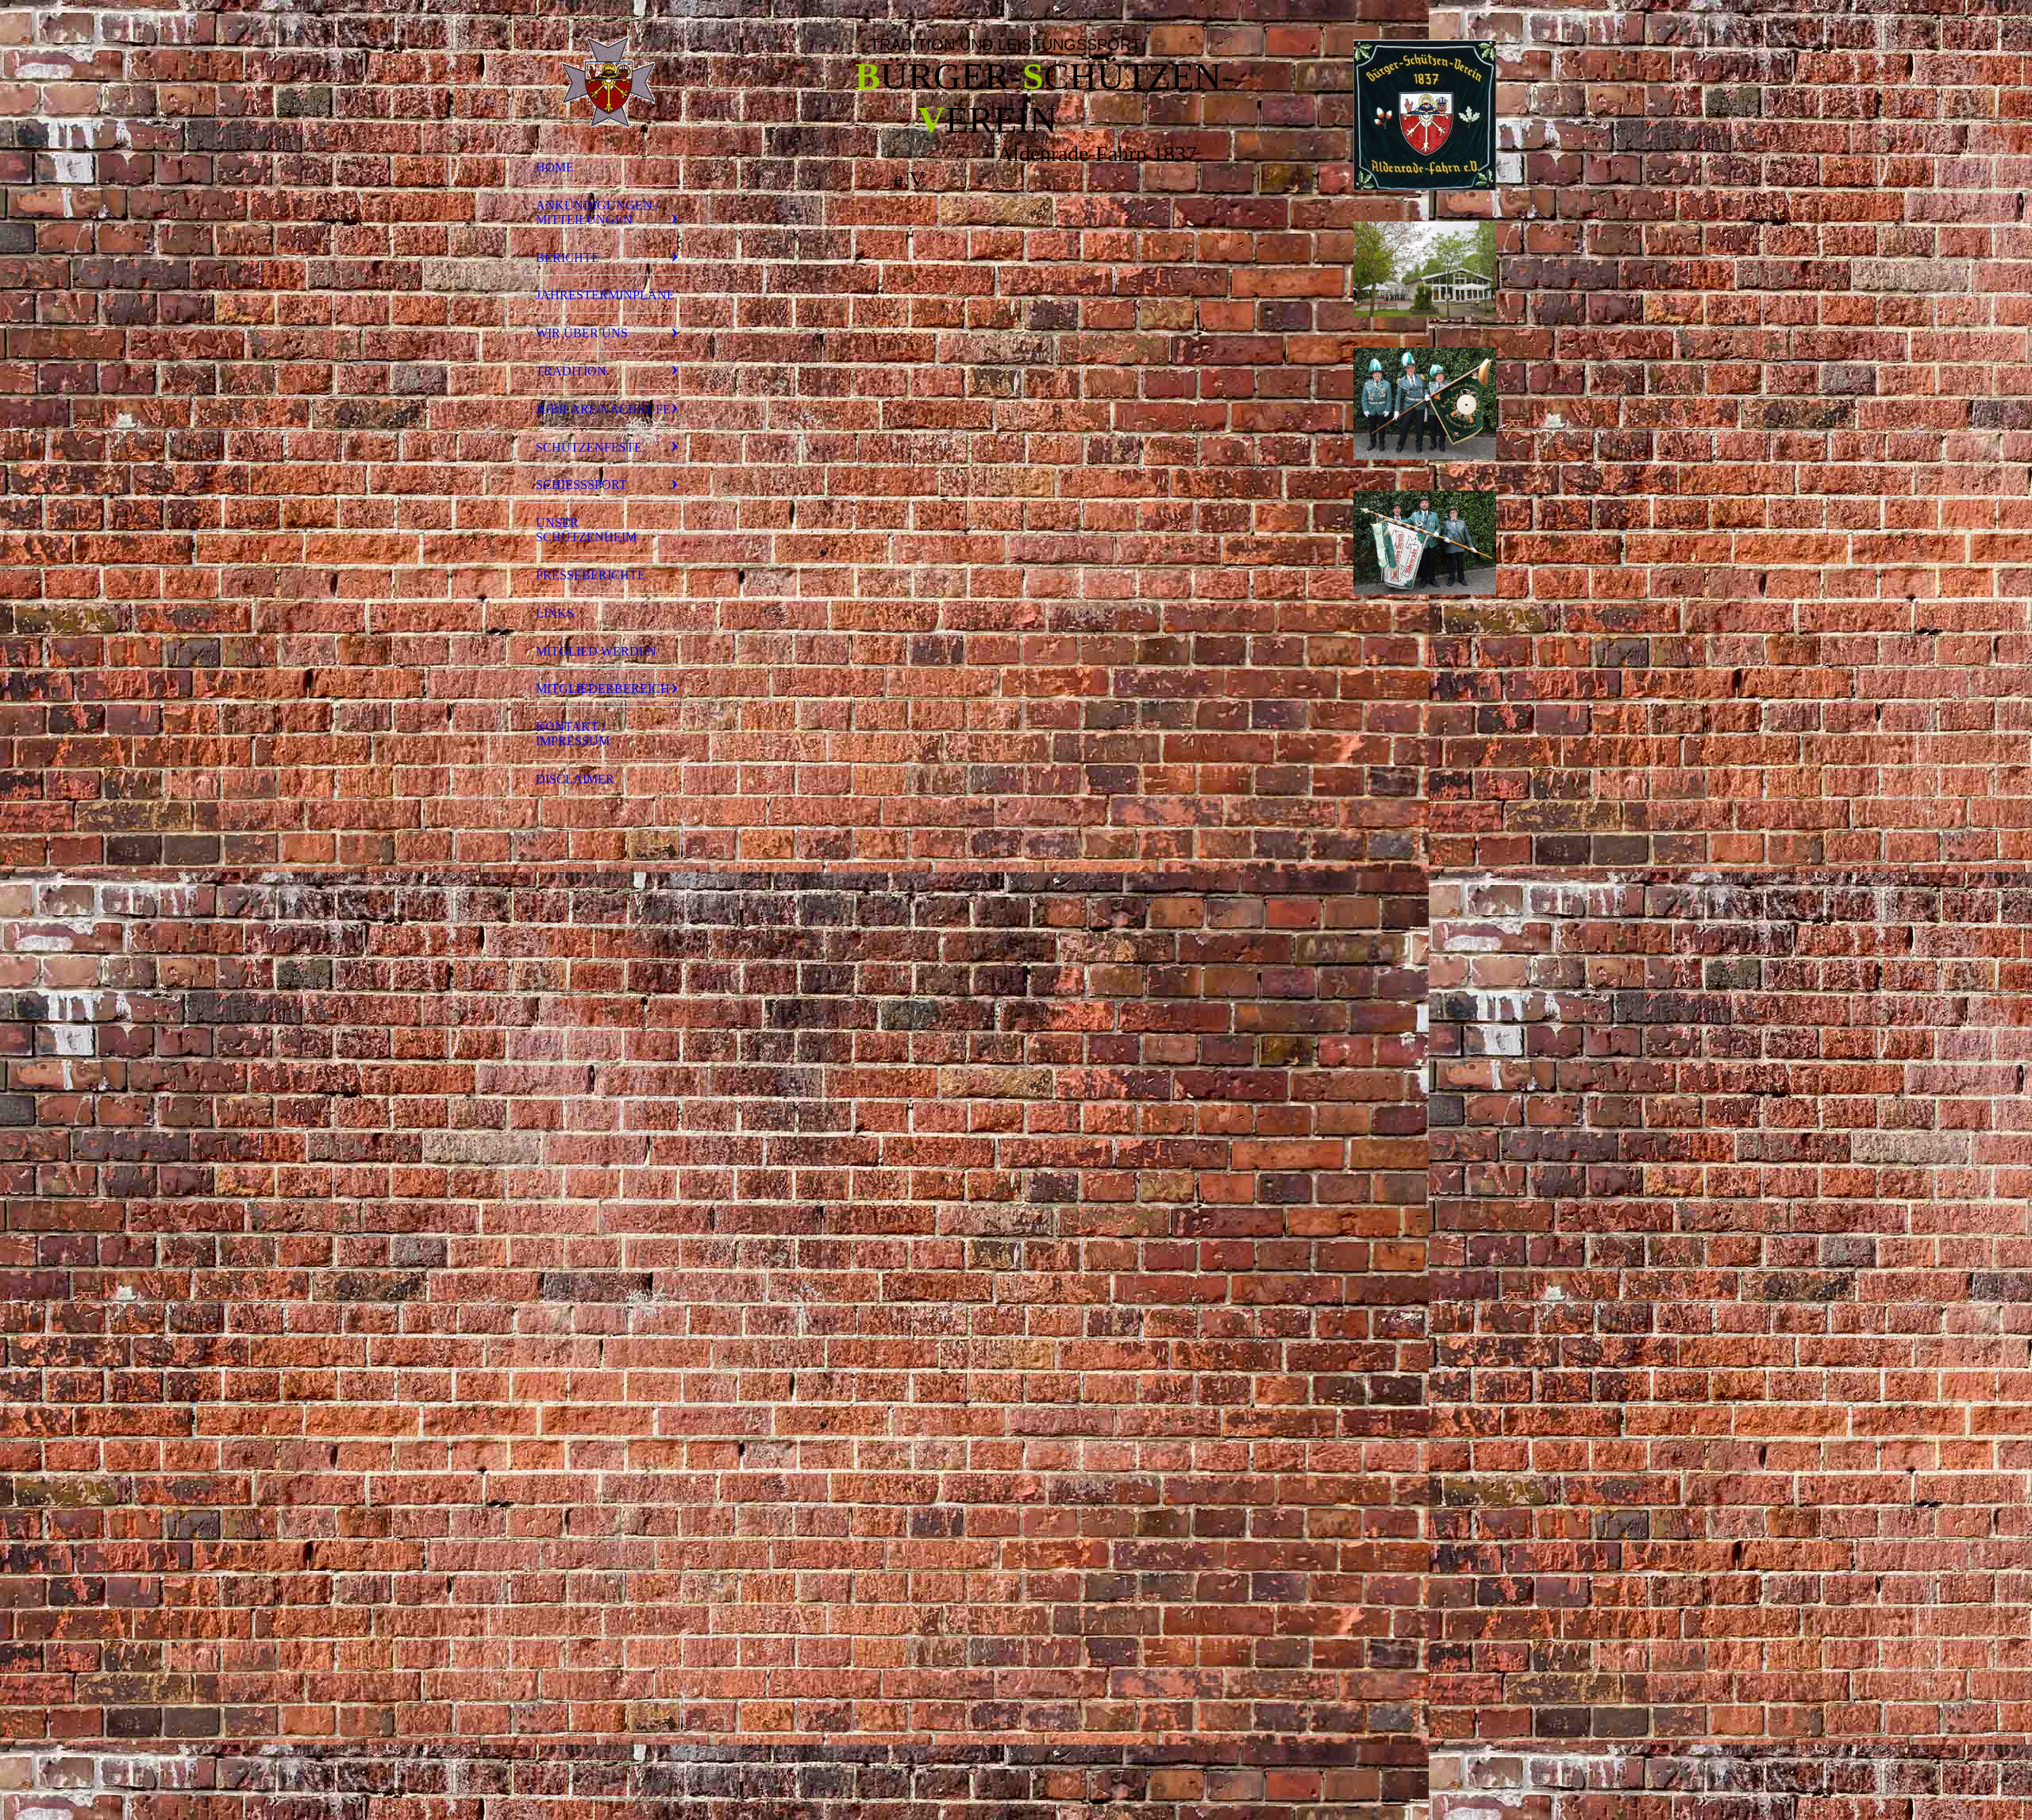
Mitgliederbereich (603, 689)
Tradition (571, 371)
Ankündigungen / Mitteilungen (597, 212)
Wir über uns (582, 333)
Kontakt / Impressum (573, 734)
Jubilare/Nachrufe (603, 409)
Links (555, 613)
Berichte (568, 258)
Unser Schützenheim (586, 530)
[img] (607, 82)
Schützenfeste (589, 447)
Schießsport (581, 485)
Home (555, 167)
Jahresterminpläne (605, 295)
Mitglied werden (596, 651)
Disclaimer (575, 779)
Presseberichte (591, 575)
